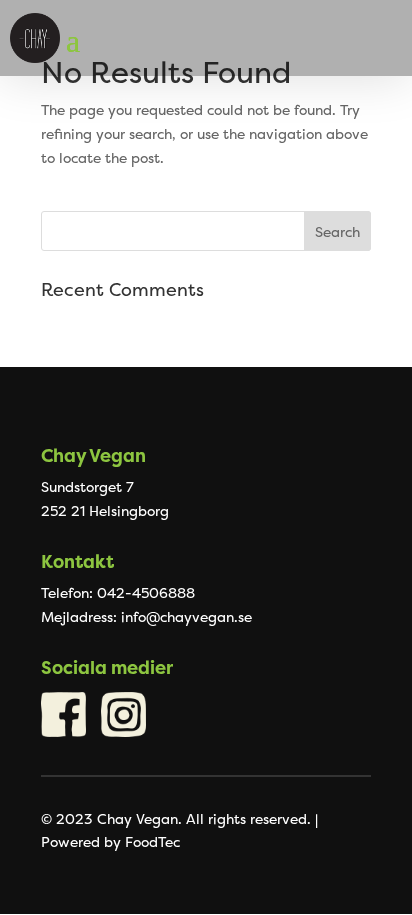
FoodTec (152, 841)
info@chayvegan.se (186, 616)
